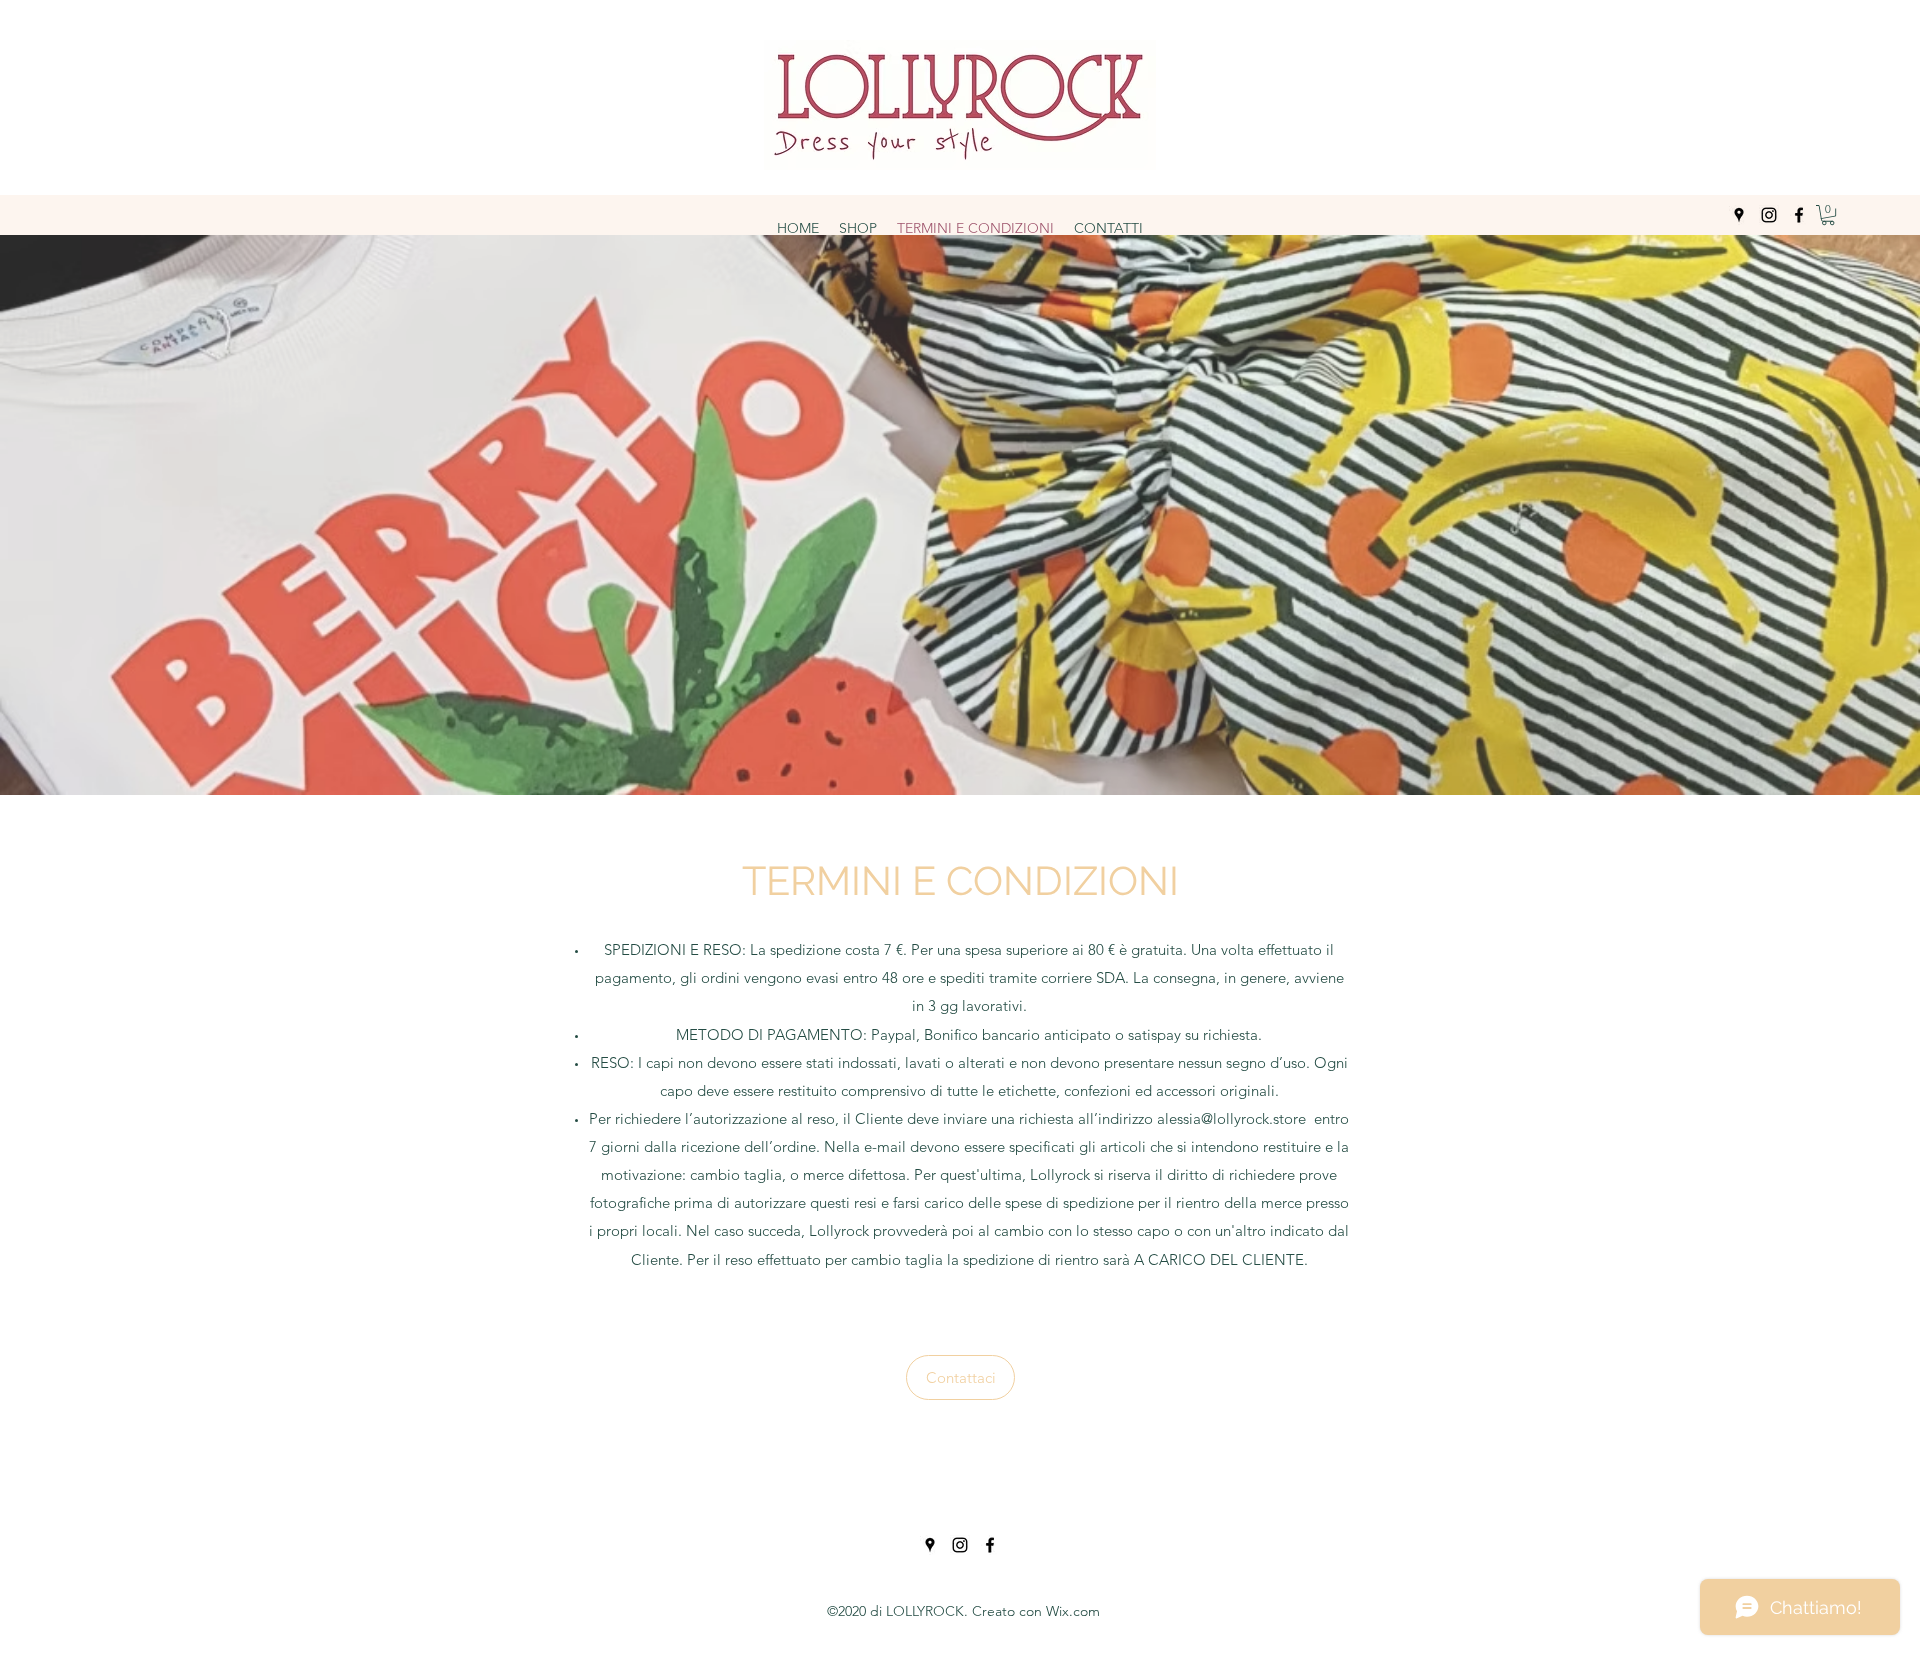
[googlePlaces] (1739, 215)
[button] (1828, 215)
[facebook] (1799, 215)
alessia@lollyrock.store (1231, 1118)
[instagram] (1769, 215)
